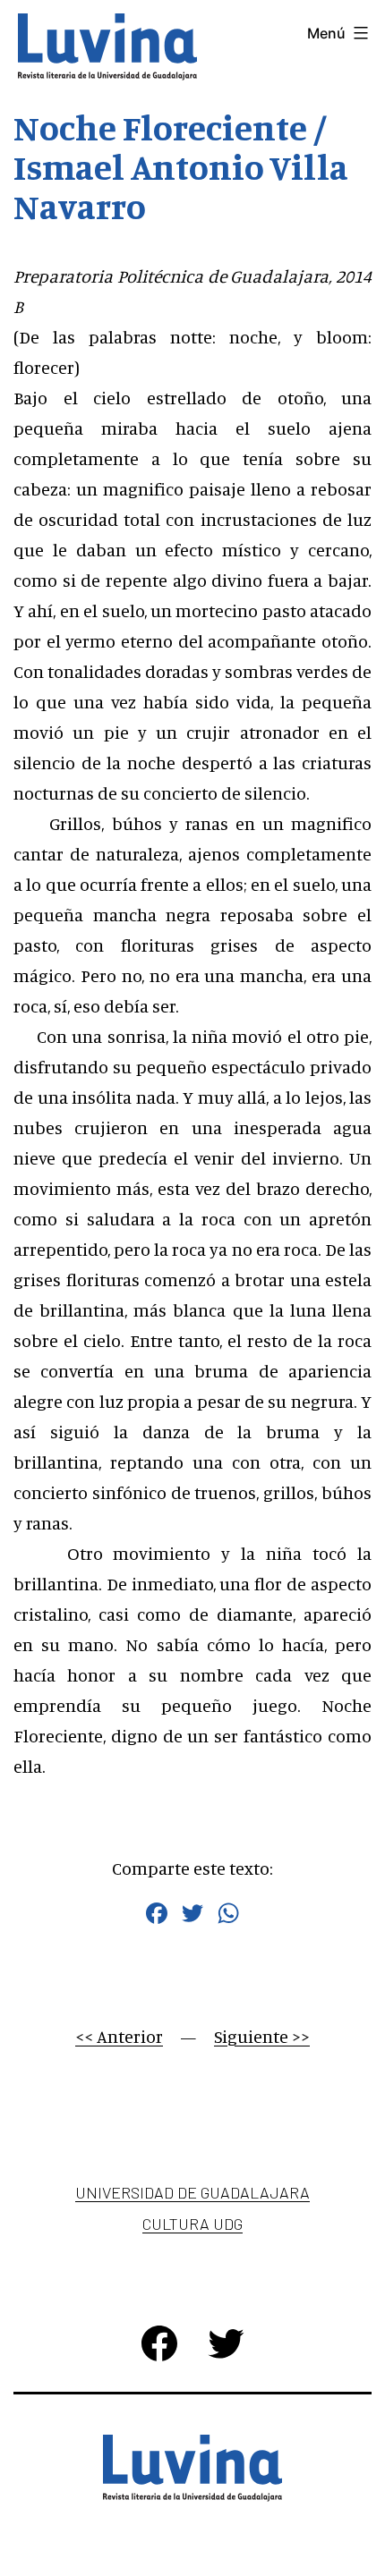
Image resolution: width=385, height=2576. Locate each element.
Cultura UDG (192, 2224)
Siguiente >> (262, 2036)
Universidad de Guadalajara (192, 2192)
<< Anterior (119, 2036)
